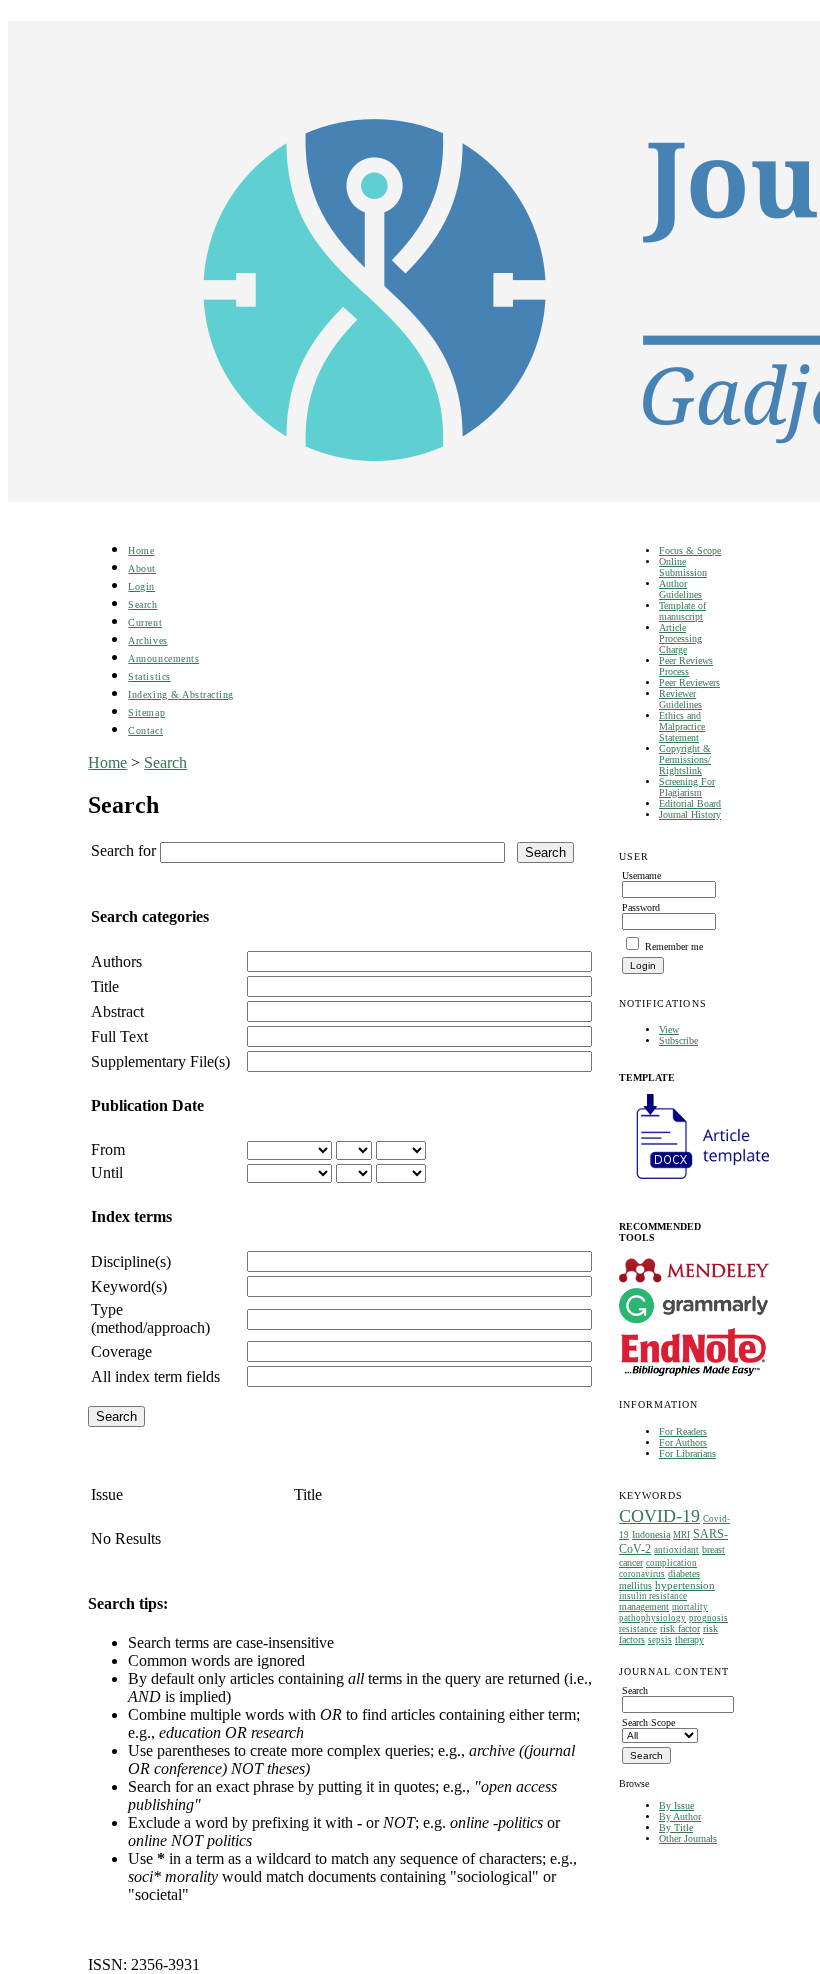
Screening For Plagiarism (687, 787)
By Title (676, 1827)
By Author (680, 1816)
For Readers (683, 1431)
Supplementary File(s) (160, 1061)
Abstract (117, 1011)
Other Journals (688, 1838)
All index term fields (155, 1376)
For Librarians (687, 1453)
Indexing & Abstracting (180, 694)
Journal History (690, 814)
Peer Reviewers (689, 682)
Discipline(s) (131, 1261)
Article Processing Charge (680, 638)
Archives (147, 640)
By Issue (676, 1805)
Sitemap (146, 712)
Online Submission (683, 567)
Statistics (149, 676)
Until (107, 1172)
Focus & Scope (690, 550)
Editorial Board (690, 803)
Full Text (119, 1036)
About (142, 568)
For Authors (683, 1442)
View (669, 1029)
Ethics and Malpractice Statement (682, 726)
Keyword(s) (129, 1286)
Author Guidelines (680, 589)
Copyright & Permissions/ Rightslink (685, 759)
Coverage (121, 1351)
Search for (123, 850)
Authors (116, 961)
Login (141, 586)
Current (145, 622)
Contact (145, 730)
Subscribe (678, 1040)
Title (105, 986)
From (108, 1149)
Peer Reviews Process (686, 666)
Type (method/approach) (150, 1318)
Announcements (163, 658)
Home (141, 550)
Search (142, 604)
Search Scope (648, 1722)
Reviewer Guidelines (680, 699)
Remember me (674, 946)
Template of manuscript (682, 611)
